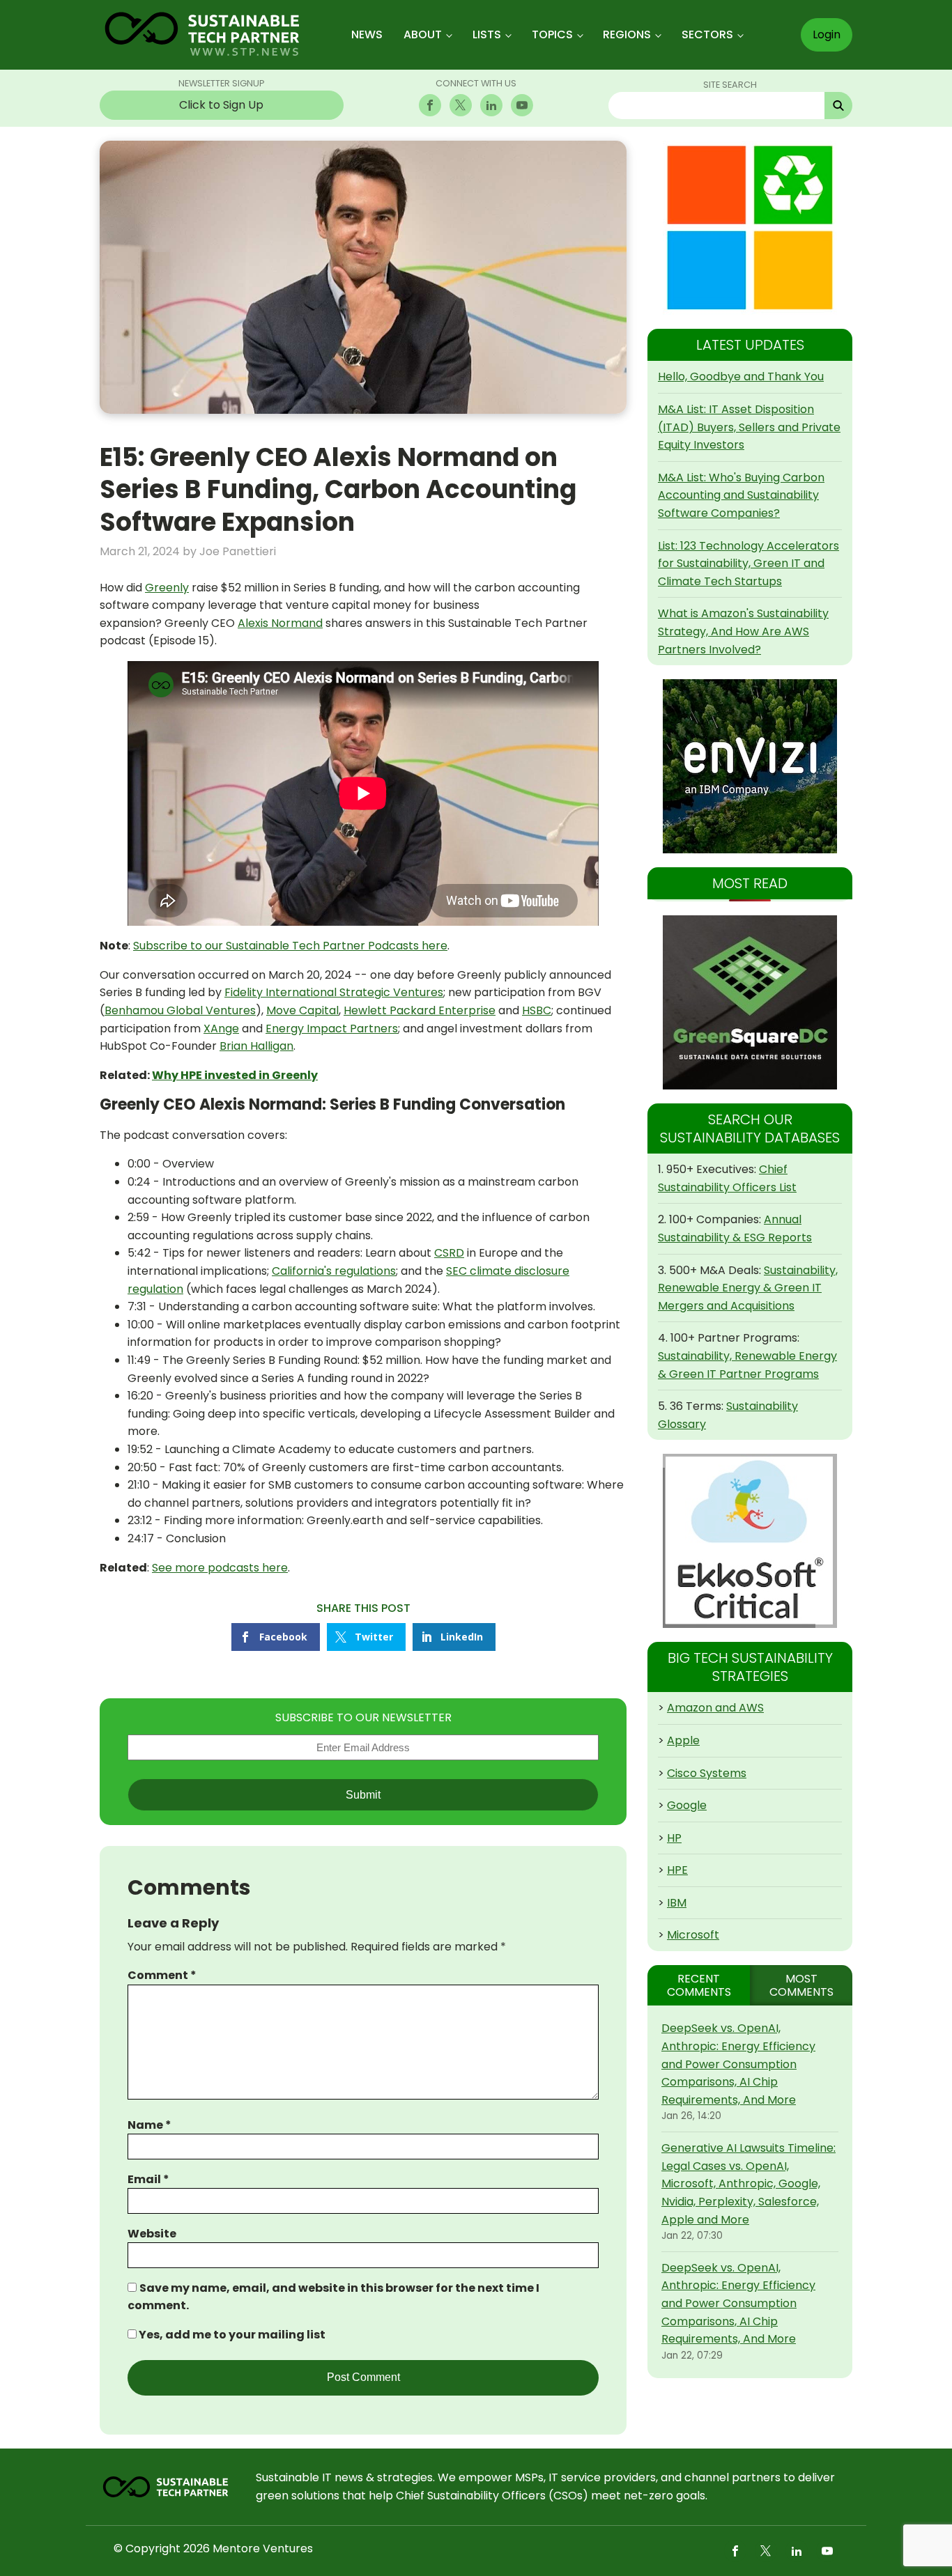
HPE (677, 1870)
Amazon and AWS (715, 1708)
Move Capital (302, 1010)
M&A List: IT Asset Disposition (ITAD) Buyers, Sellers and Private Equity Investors (749, 427)
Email (148, 2179)
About (423, 34)
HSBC (537, 1010)
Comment (162, 1975)
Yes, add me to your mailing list (231, 2335)
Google (687, 1805)
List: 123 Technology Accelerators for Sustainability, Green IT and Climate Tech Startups (748, 564)
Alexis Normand (280, 623)
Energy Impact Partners (332, 1029)
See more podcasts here (220, 1568)
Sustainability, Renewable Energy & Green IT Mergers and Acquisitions (748, 1288)
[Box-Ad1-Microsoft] (750, 228)
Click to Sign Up (221, 105)
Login (827, 34)
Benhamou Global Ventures (180, 1010)
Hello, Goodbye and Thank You (741, 377)
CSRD (449, 1253)
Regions (627, 34)
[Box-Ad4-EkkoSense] (750, 1541)
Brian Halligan (256, 1046)
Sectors (707, 34)
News (367, 34)
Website (152, 2234)
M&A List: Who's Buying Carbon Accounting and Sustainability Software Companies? (741, 495)
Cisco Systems (707, 1773)
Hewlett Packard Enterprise (420, 1010)
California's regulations (334, 1271)
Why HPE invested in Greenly (235, 1075)
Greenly (167, 588)
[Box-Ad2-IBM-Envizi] (750, 766)
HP (674, 1838)
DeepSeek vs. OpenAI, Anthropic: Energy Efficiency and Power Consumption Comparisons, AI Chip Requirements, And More (738, 2064)
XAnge (221, 1029)
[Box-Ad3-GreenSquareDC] (750, 1002)
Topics (552, 34)
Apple (683, 1740)
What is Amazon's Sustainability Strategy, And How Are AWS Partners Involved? (743, 631)
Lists (487, 34)
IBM (677, 1903)
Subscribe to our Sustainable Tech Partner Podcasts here (290, 946)
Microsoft (693, 1935)
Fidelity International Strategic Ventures (334, 992)
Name (149, 2125)
